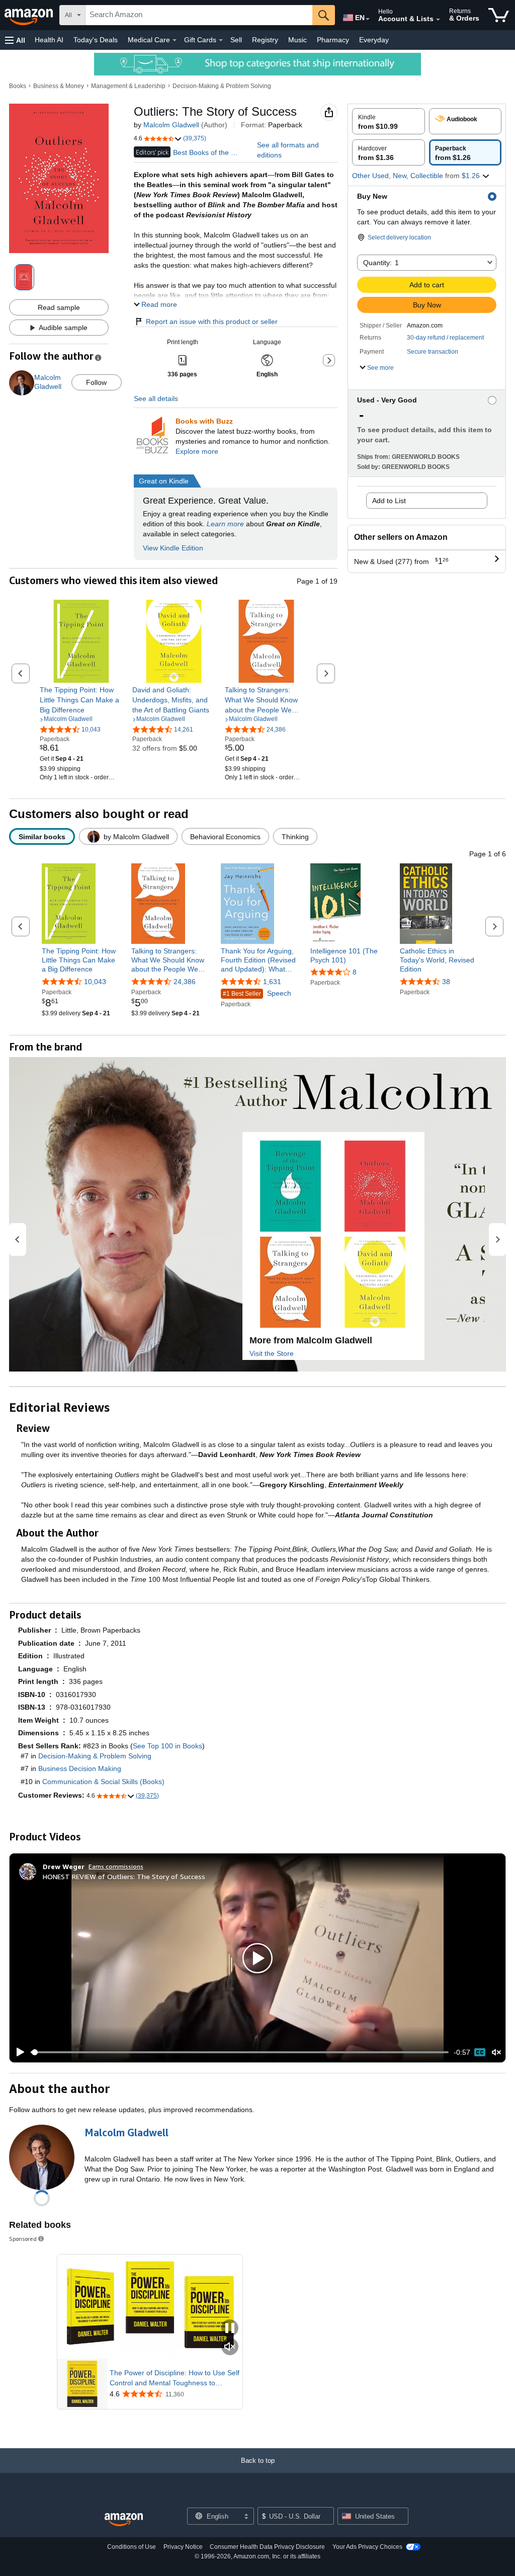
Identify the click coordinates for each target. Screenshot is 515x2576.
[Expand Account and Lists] (438, 20)
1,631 (272, 982)
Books (18, 86)
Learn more (225, 524)
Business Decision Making (80, 1768)
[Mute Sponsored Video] (230, 2347)
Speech (257, 993)
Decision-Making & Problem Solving (222, 86)
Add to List (389, 501)
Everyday (374, 40)
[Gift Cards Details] (221, 40)
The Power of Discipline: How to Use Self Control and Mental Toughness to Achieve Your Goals (175, 2378)
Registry (265, 40)
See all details (156, 398)
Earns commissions (116, 1866)
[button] (15, 40)
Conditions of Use (132, 2547)
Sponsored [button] (23, 2239)
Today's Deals (96, 40)
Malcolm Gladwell (171, 125)
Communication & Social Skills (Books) (103, 1782)
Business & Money (59, 86)
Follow (96, 382)
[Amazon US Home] (124, 2520)
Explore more (197, 451)
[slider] (240, 2052)
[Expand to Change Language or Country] (368, 19)
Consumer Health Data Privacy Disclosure (267, 2547)
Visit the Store (272, 1353)
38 (446, 982)
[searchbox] (199, 15)
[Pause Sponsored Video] (230, 2329)
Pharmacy (333, 40)
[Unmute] (496, 2052)
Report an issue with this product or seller (212, 321)
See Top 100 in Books (167, 1746)
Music (297, 40)
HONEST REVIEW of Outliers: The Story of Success (124, 1876)
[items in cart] (499, 15)
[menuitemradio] (480, 2052)
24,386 (185, 982)
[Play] (18, 2052)
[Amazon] (30, 15)
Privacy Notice (183, 2547)
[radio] (389, 121)
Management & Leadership (128, 86)
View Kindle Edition (173, 548)
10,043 (95, 982)
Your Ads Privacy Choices (367, 2547)
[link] (81, 700)
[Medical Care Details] (175, 40)
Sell (236, 40)
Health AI (49, 40)
